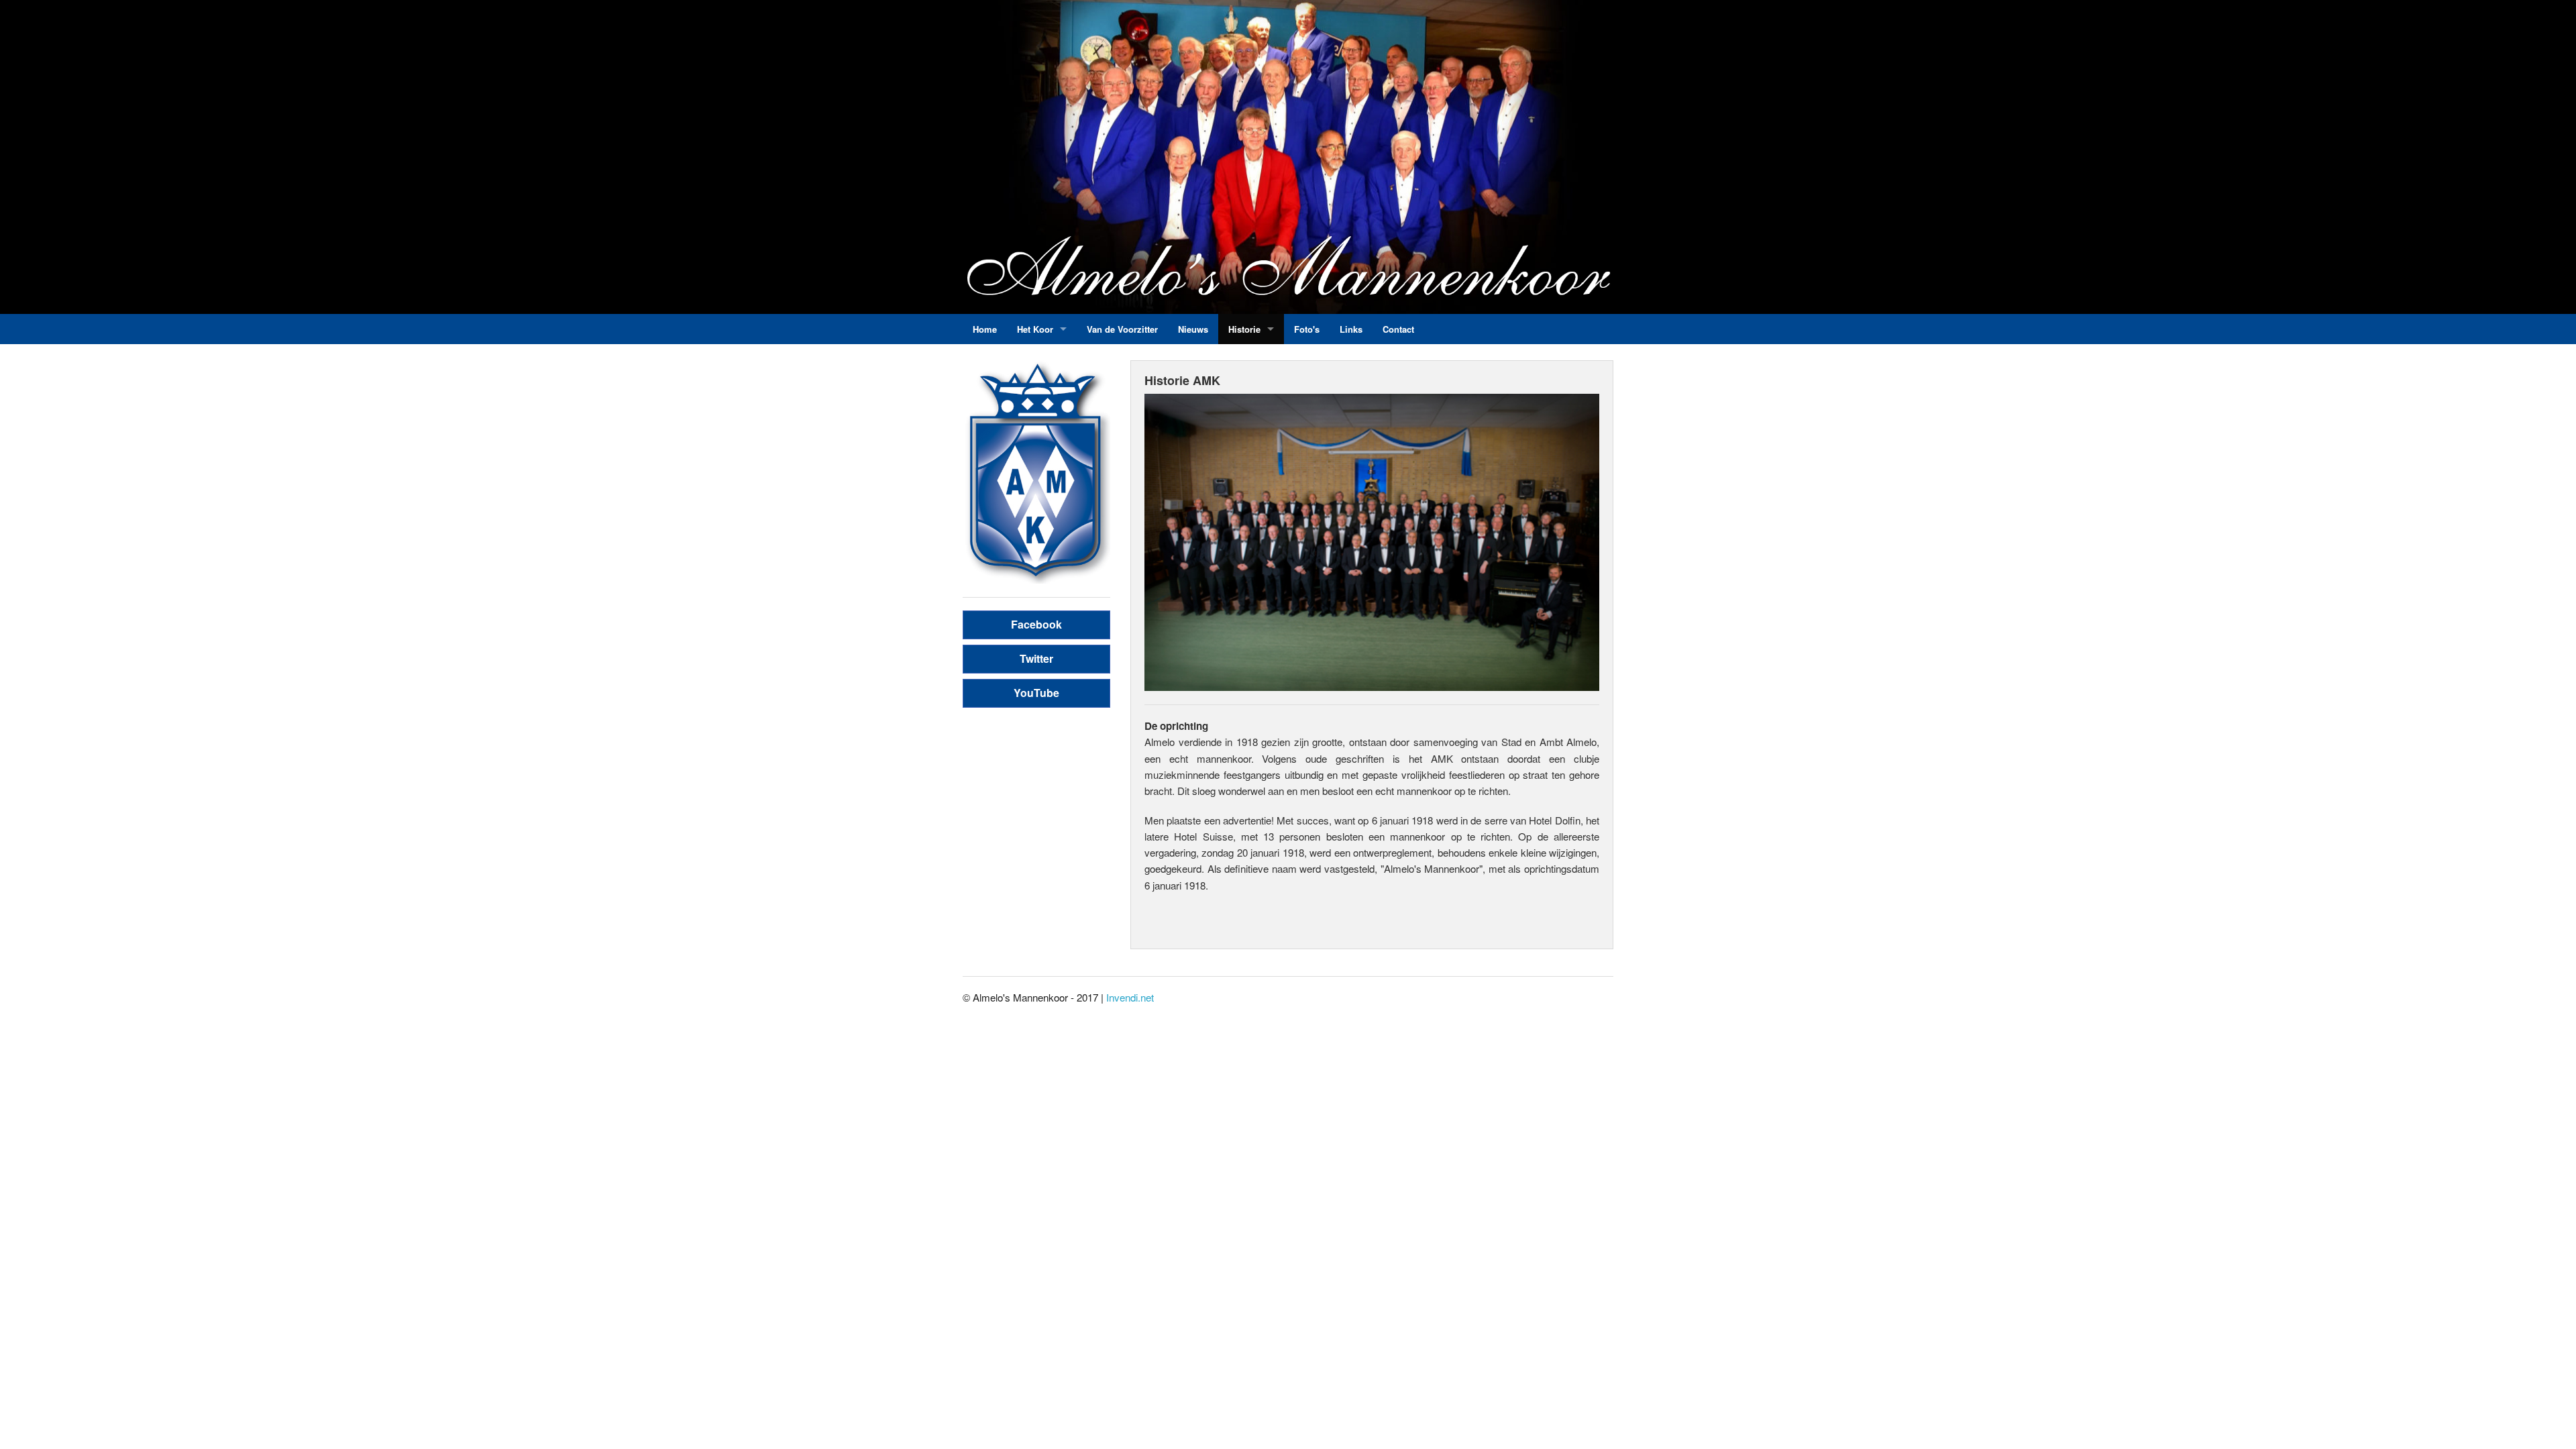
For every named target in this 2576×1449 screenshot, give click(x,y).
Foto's (1307, 329)
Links (1351, 329)
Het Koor (1035, 329)
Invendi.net (1130, 997)
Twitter (1036, 658)
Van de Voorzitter (1122, 329)
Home (985, 329)
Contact (1398, 329)
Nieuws (1193, 329)
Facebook (1036, 624)
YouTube (1036, 693)
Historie (1244, 329)
